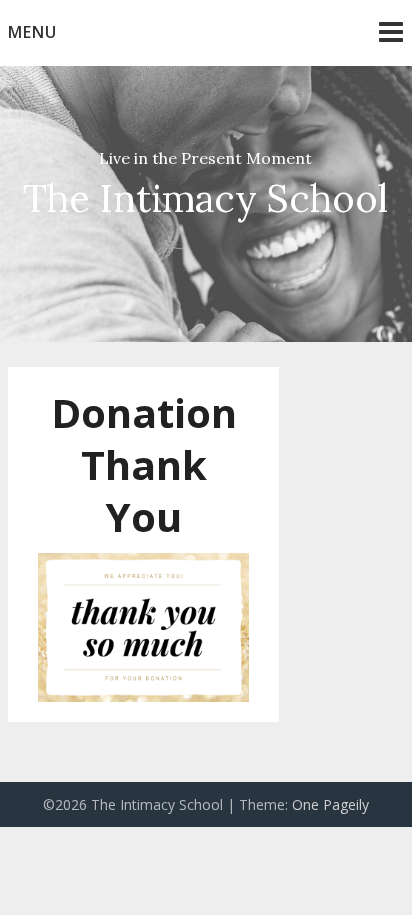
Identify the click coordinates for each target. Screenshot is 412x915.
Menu (32, 32)
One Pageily (330, 804)
